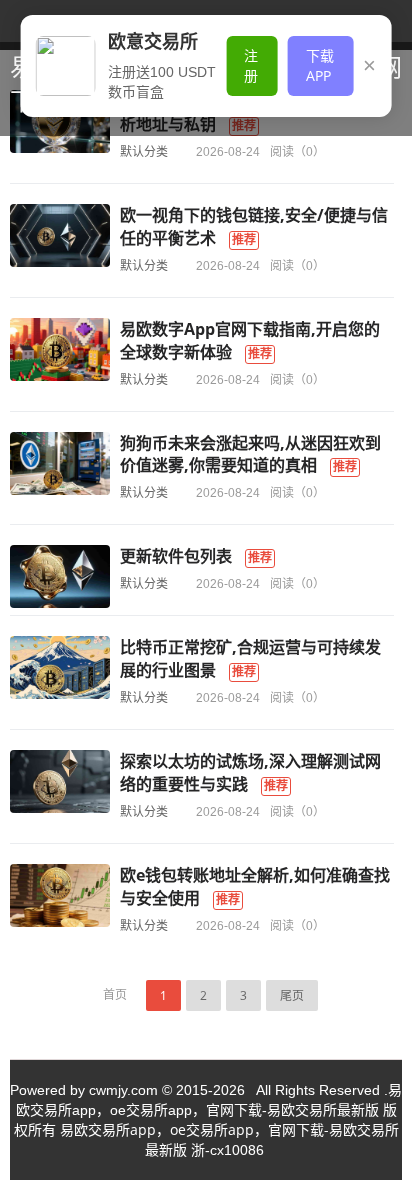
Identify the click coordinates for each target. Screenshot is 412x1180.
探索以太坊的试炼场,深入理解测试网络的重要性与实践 (250, 772)
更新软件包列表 (176, 556)
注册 (251, 65)
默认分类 (144, 151)
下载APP (320, 65)
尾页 (292, 995)
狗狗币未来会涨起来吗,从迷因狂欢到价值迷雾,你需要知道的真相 (250, 454)
